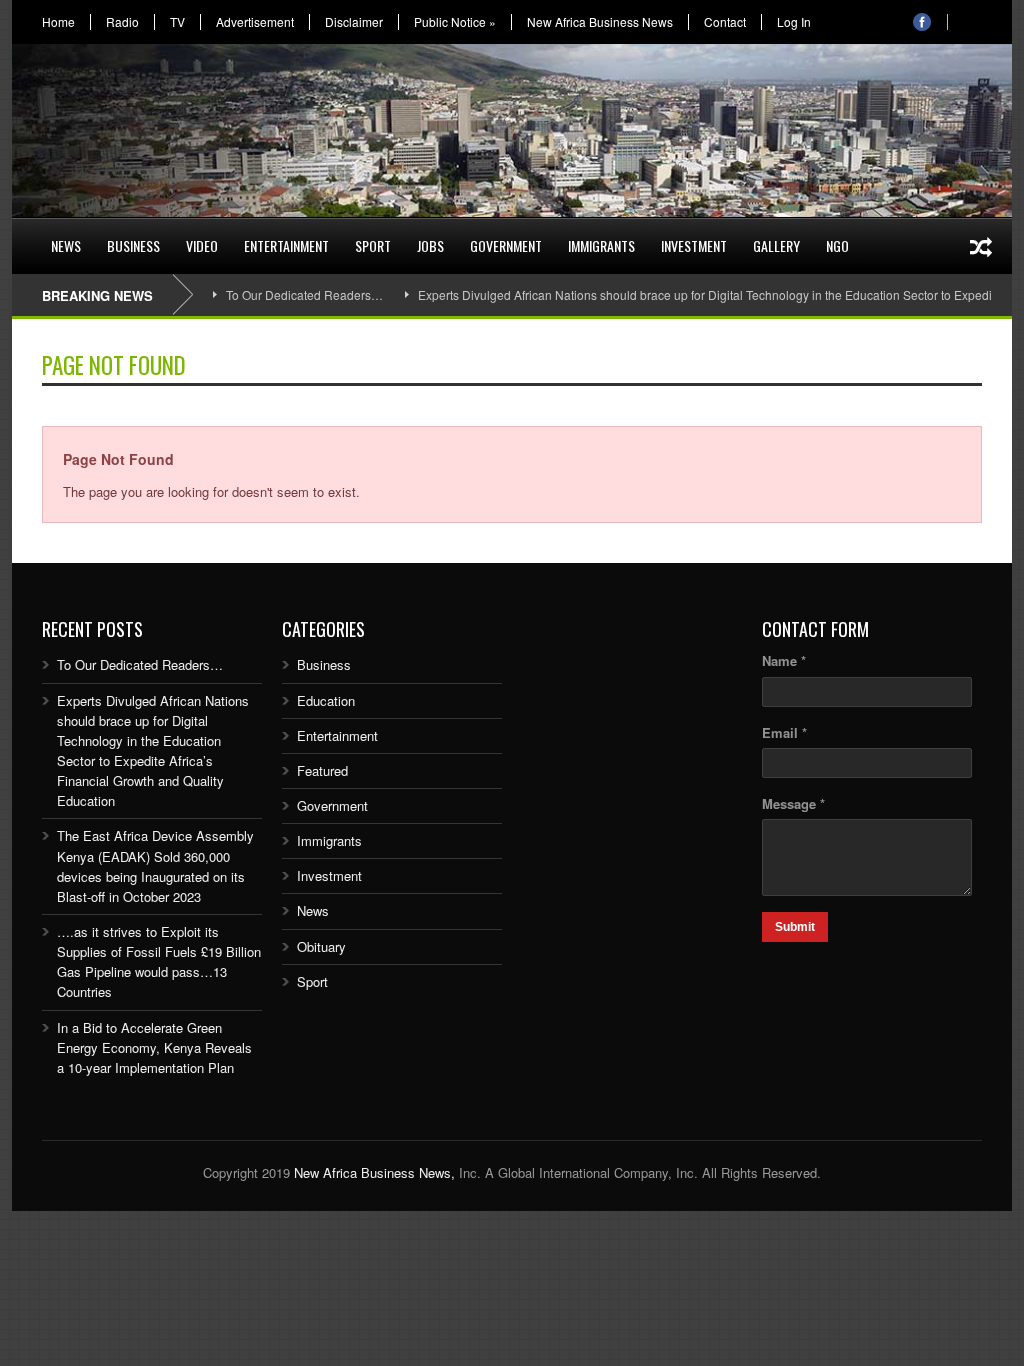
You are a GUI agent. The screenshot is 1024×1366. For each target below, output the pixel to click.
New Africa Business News (600, 22)
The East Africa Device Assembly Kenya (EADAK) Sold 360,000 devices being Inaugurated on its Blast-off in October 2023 (155, 865)
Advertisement (255, 22)
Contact (725, 22)
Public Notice (455, 22)
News (66, 245)
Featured (322, 770)
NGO (837, 245)
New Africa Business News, (374, 1172)
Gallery (776, 245)
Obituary (321, 946)
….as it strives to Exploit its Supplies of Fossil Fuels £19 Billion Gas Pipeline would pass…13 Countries (159, 961)
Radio (122, 22)
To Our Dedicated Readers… (304, 294)
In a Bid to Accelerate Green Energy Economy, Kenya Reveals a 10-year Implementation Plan (154, 1047)
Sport (373, 245)
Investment (694, 245)
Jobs (430, 245)
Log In (794, 22)
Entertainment (286, 245)
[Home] (25, 234)
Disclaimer (354, 22)
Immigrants (601, 245)
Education (326, 700)
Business (133, 245)
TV (177, 22)
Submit (795, 927)
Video (202, 245)
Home (58, 22)
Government (506, 245)
